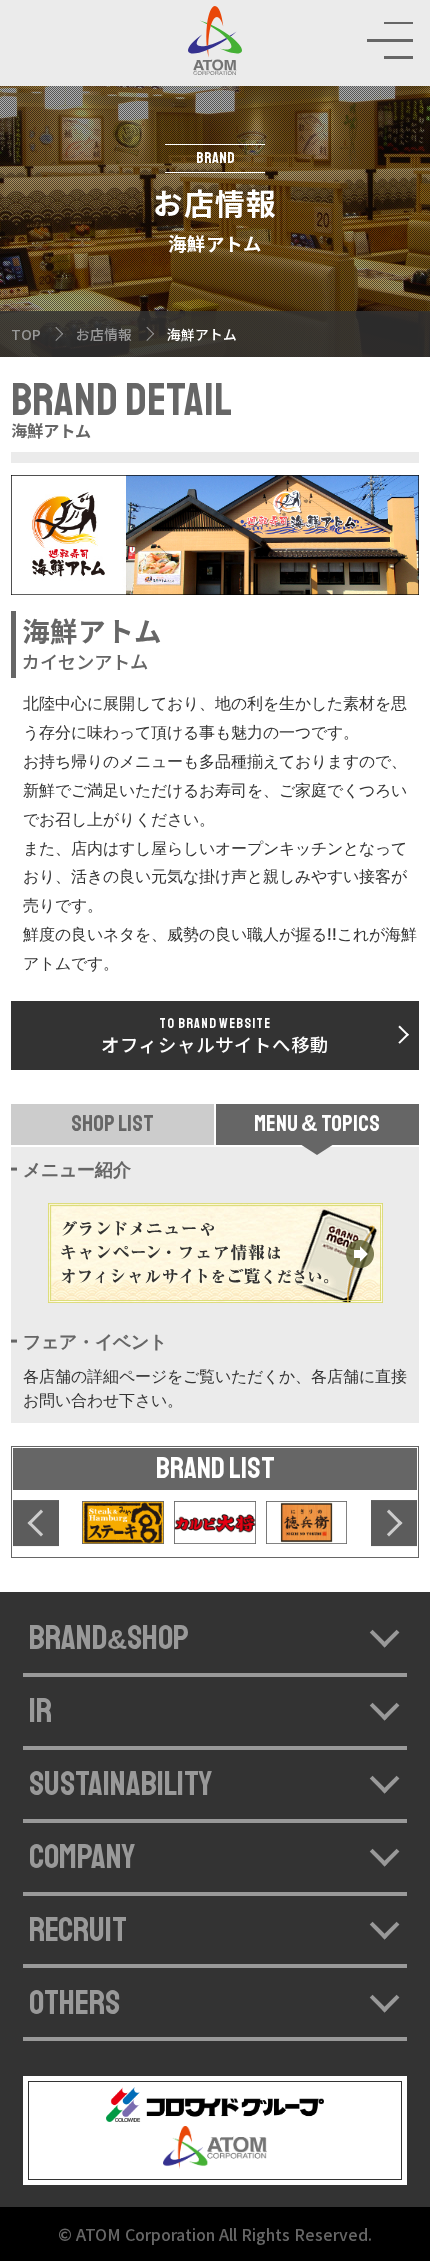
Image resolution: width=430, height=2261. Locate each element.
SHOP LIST (112, 1124)
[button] (36, 1523)
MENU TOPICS (317, 1124)
